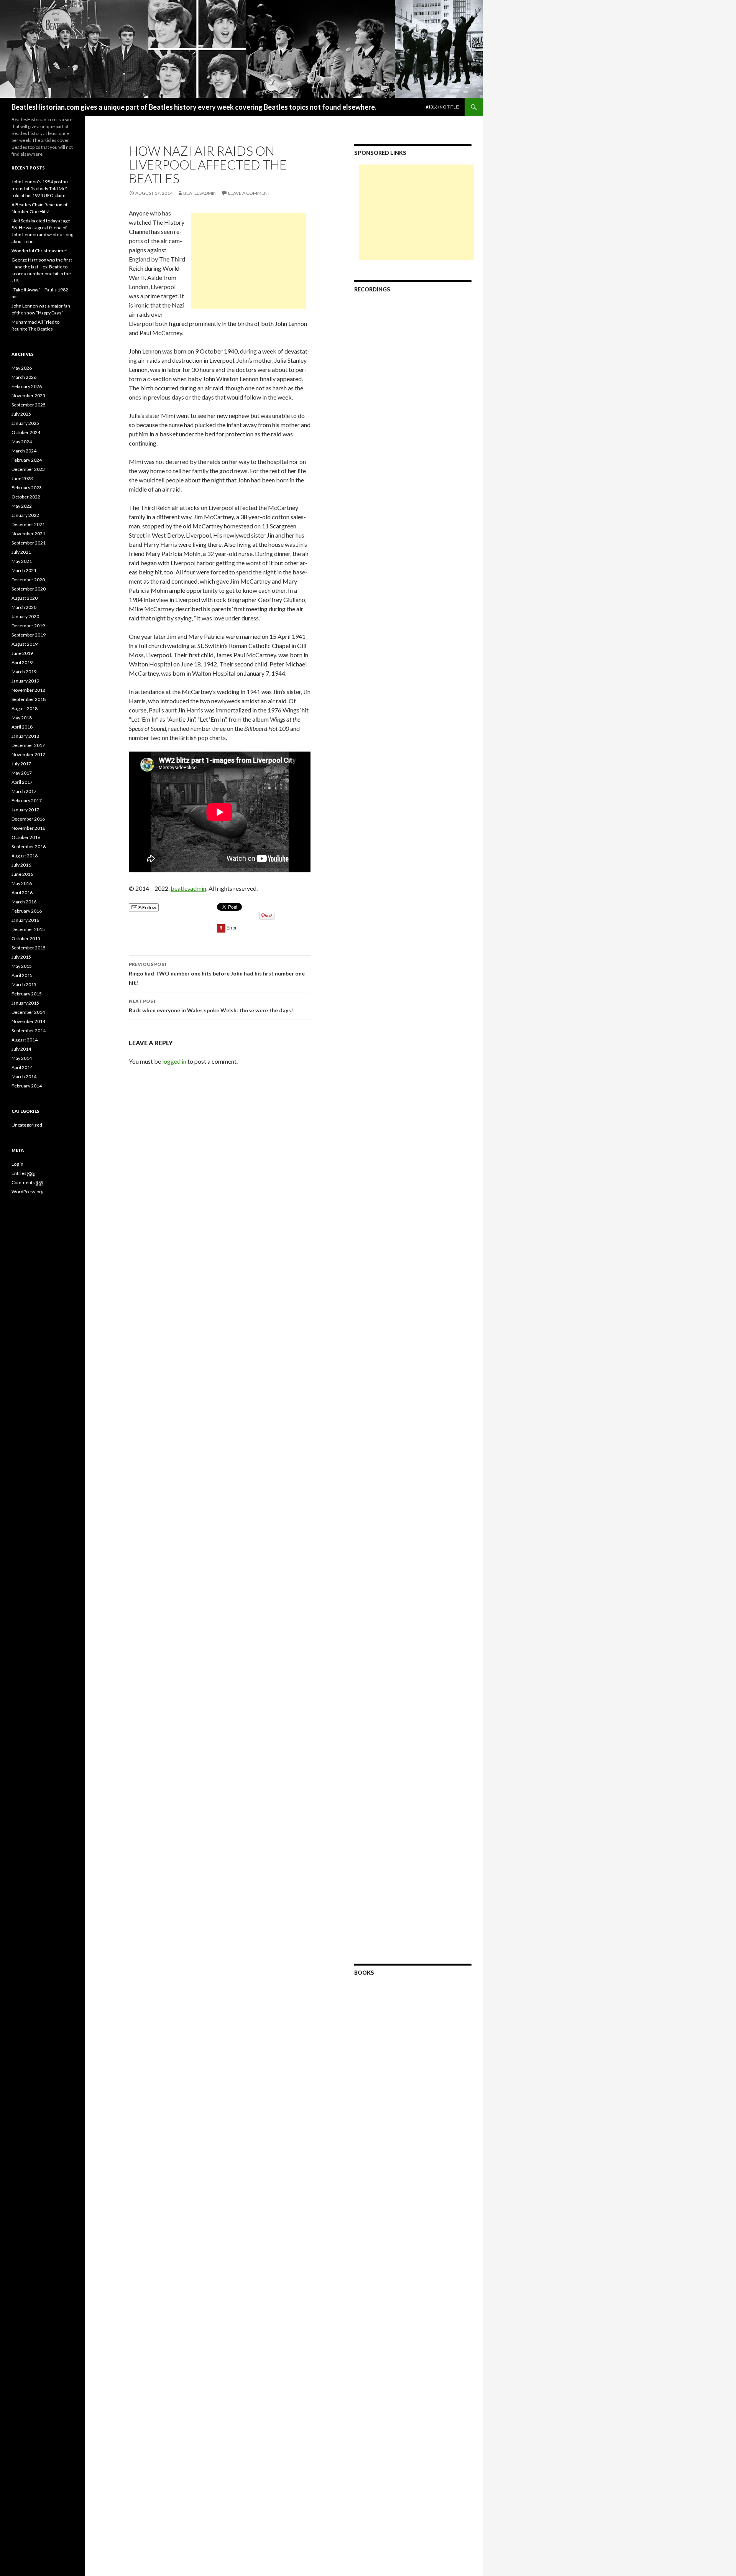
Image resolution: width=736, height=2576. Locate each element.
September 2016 (29, 846)
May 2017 (22, 773)
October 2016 (26, 837)
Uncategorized (27, 1125)
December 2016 (28, 819)
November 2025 (28, 396)
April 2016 (22, 892)
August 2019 (25, 644)
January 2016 (25, 920)
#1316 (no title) (443, 107)
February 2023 (27, 488)
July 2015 (21, 957)
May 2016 (22, 883)
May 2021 (22, 561)
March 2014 (24, 1077)
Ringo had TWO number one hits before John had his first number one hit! (217, 974)
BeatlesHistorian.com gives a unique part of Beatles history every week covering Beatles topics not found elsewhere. (194, 107)
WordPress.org (27, 1192)
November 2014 (28, 1021)
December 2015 (28, 929)
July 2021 (21, 552)
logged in (174, 1061)
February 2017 (27, 800)
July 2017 (21, 764)
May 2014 (22, 1058)
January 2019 (25, 681)
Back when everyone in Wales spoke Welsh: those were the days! (211, 1006)
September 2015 (29, 948)
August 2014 (25, 1040)
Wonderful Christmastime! (40, 251)
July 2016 (21, 865)
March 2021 (24, 570)
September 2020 (29, 589)
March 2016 (24, 902)
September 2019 (29, 635)
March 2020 (24, 607)
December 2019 (28, 626)
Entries (23, 1173)
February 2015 (27, 994)
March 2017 (24, 791)
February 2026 (27, 386)
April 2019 (22, 662)
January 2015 (25, 1003)
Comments (27, 1182)
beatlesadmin (200, 193)
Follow (149, 907)
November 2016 (28, 828)
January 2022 (25, 515)
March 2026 (24, 377)
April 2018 (22, 727)
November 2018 (28, 690)
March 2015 (24, 985)
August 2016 (25, 856)
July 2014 (21, 1049)
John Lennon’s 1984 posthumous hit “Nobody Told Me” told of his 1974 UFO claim (40, 188)
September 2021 (29, 543)
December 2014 (28, 1012)
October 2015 (26, 938)
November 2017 (28, 754)
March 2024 (24, 451)
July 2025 (21, 414)
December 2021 (28, 524)
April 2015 (22, 975)
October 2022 (26, 497)
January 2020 (25, 616)
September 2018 (29, 699)
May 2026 (22, 368)
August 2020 (25, 598)
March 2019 (24, 672)
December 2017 (28, 745)
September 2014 (29, 1031)
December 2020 (28, 580)
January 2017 (25, 810)
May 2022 (22, 506)
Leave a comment (249, 193)
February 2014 (27, 1086)
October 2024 (26, 432)
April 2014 (22, 1067)
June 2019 (22, 653)
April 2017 (22, 782)
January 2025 (25, 423)
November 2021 (28, 534)
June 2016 (22, 874)
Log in (17, 1164)
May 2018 (22, 718)
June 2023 (22, 478)
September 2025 (29, 405)
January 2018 (25, 736)
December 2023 (28, 469)
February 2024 (27, 460)
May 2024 (22, 442)
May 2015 (22, 966)
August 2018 (25, 708)
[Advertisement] (248, 261)
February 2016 (27, 911)
